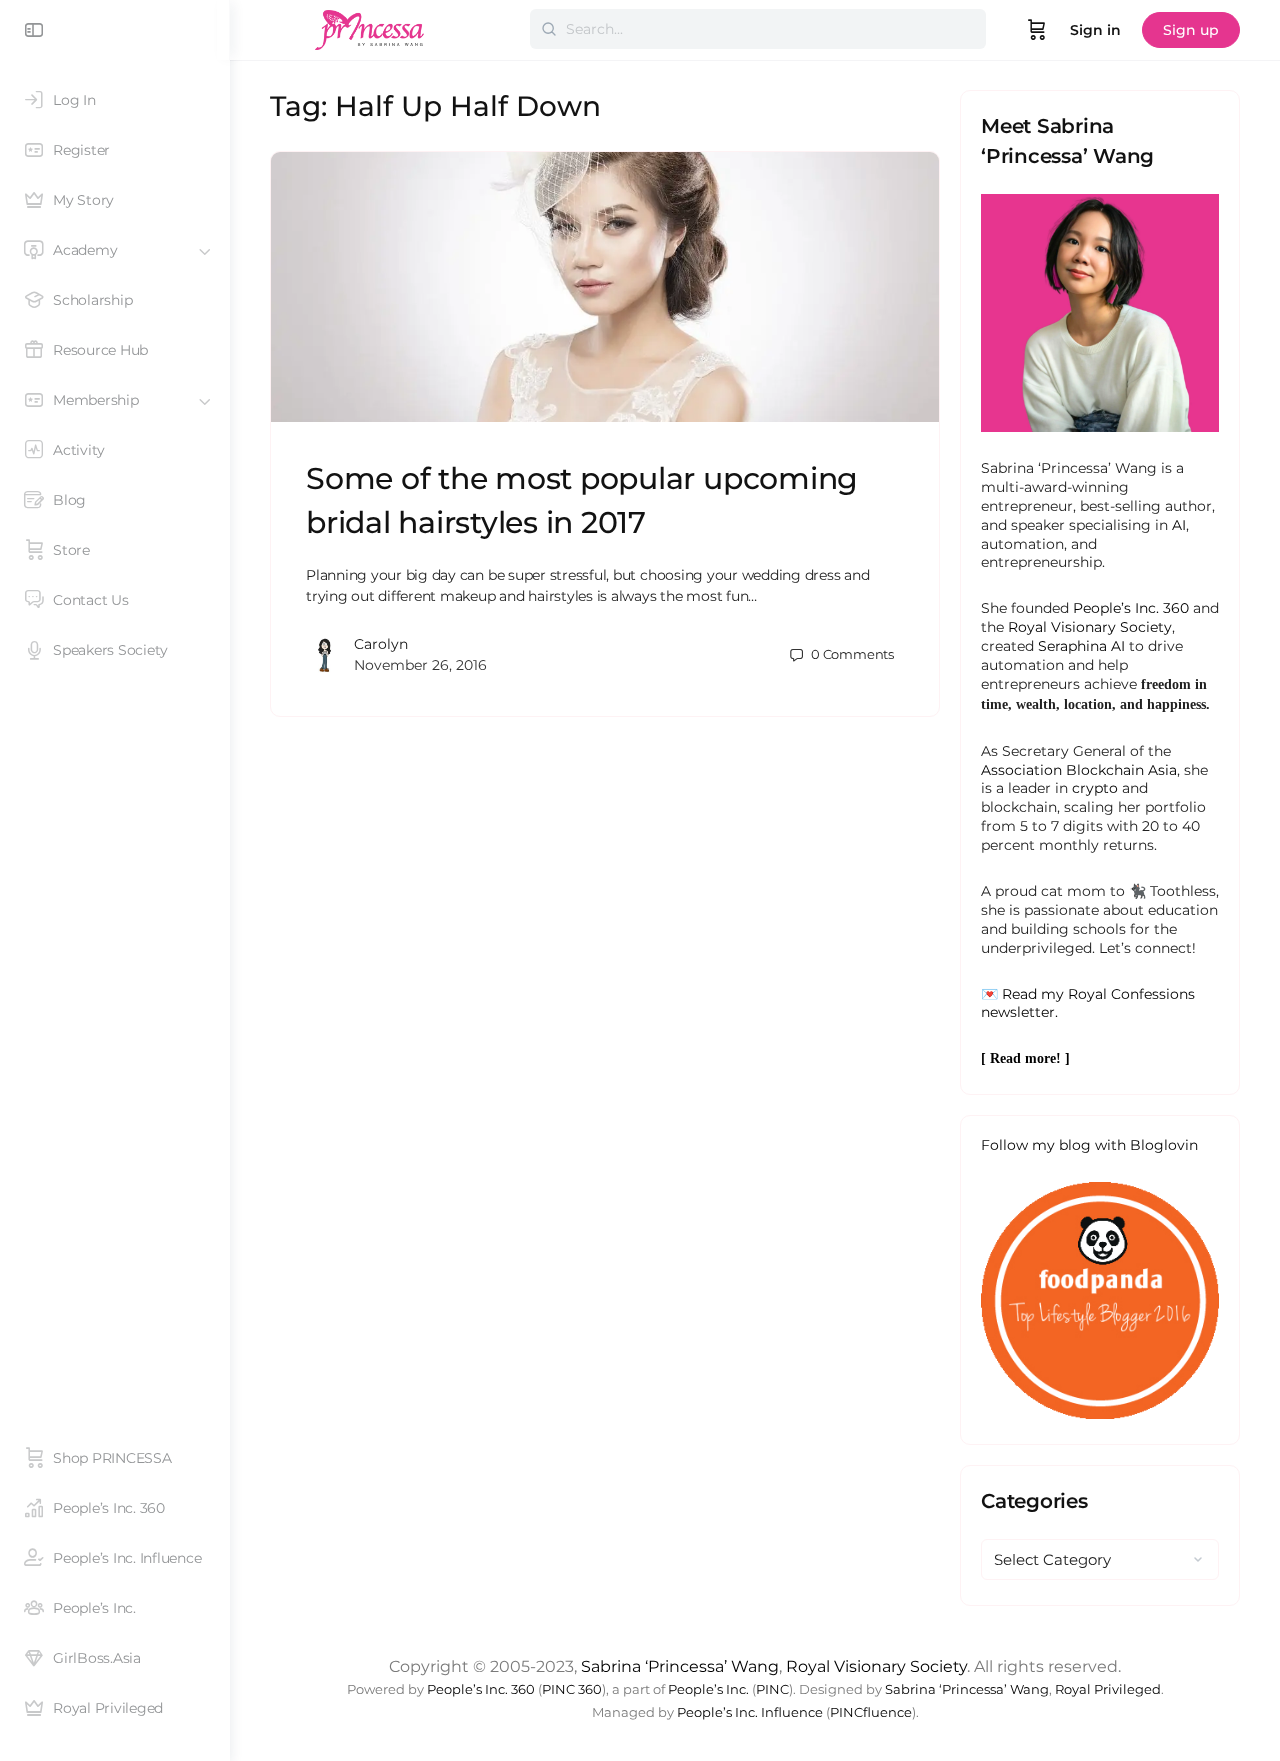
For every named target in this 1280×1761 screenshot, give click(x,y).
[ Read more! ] (1025, 1058)
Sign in (1095, 30)
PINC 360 (572, 1689)
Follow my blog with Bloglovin (1089, 1145)
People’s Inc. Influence (750, 1712)
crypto (1095, 788)
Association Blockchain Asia (1079, 770)
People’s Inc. (708, 1689)
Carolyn (381, 644)
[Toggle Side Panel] (34, 30)
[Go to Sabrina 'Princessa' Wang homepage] (370, 27)
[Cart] (1037, 30)
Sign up (1191, 30)
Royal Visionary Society (1090, 627)
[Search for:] (758, 29)
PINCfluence (871, 1712)
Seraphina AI (1081, 646)
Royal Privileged (1108, 1689)
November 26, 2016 (420, 665)
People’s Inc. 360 (1131, 608)
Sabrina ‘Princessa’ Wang (680, 1666)
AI (1179, 525)
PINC (772, 1689)
